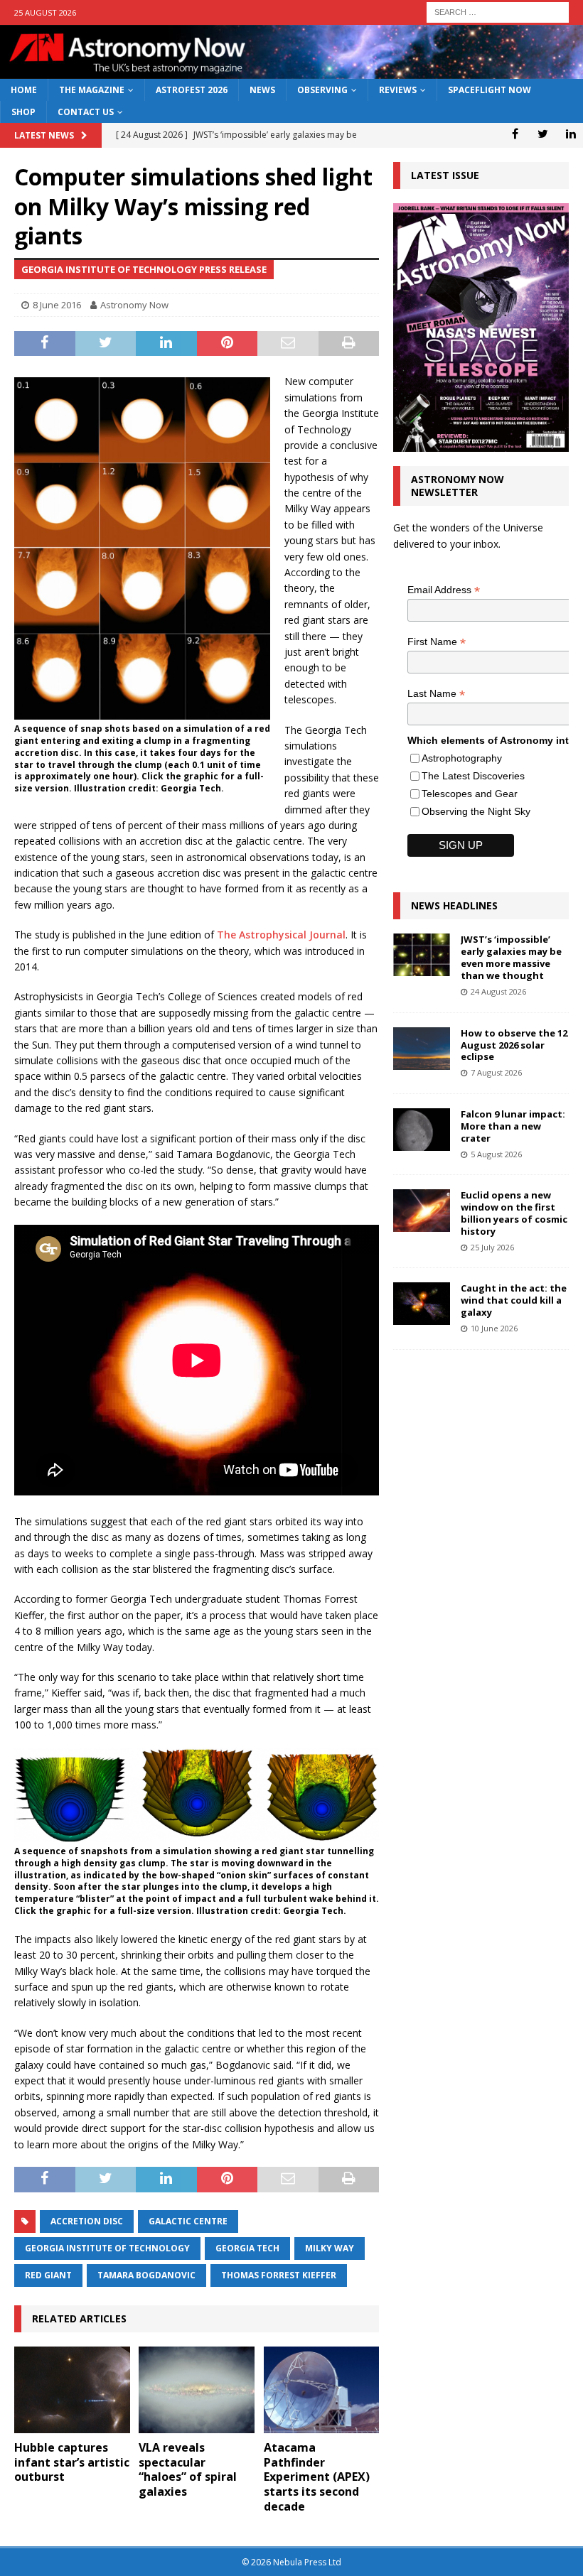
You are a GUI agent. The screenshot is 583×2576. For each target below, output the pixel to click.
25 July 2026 (492, 1247)
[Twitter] (543, 134)
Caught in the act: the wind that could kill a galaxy (514, 1300)
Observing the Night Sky (476, 811)
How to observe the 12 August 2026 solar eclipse (514, 1045)
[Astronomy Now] (291, 71)
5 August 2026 (496, 1154)
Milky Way (330, 2248)
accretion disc (87, 2221)
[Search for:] (498, 11)
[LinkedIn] (571, 134)
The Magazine (92, 90)
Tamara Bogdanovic (146, 2275)
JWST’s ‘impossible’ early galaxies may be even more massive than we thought (511, 957)
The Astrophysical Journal (281, 935)
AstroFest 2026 (192, 90)
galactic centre (188, 2221)
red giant (48, 2275)
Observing (322, 90)
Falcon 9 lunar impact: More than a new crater (513, 1126)
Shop (23, 112)
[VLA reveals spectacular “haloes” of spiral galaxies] (197, 2390)
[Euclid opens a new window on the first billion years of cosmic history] (422, 1211)
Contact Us (86, 112)
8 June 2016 (57, 305)
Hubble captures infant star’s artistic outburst (72, 2462)
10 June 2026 (494, 1328)
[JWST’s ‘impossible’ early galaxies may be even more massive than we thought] (422, 955)
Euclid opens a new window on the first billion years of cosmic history (514, 1213)
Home (24, 90)
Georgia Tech (247, 2248)
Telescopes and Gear (470, 794)
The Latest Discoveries (473, 776)
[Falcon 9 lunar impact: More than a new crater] (422, 1130)
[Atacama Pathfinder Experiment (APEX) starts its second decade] (322, 2390)
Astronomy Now (134, 305)
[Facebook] (515, 134)
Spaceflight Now (490, 90)
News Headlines (454, 905)
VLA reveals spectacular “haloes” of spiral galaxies (188, 2469)
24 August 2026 (498, 991)
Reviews (398, 90)
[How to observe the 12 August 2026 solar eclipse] (422, 1049)
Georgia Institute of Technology (107, 2248)
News (262, 90)
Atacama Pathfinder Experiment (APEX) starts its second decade (317, 2477)
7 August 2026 (496, 1072)
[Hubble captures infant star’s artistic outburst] (72, 2390)
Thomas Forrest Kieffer (279, 2275)
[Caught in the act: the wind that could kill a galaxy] (422, 1304)
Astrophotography (462, 758)
